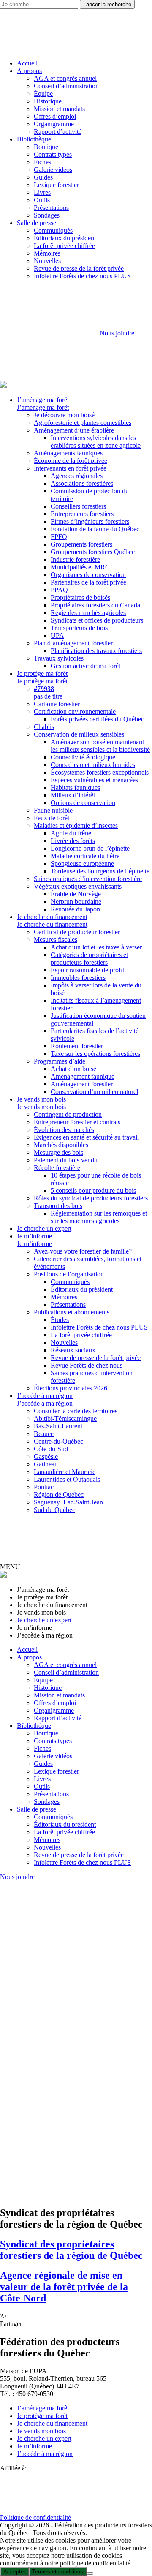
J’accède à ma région (45, 1396)
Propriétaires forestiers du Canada (95, 605)
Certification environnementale (75, 711)
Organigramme (54, 124)
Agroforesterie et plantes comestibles (83, 423)
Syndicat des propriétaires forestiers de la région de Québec (71, 2250)
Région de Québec (59, 1495)
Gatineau (46, 1464)
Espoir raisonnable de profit (87, 970)
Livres (42, 192)
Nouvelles (47, 261)
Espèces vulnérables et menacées (94, 780)
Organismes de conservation (88, 575)
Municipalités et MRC (80, 567)
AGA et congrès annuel (65, 78)
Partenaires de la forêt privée (88, 582)
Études (60, 1320)
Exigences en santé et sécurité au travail (86, 1137)
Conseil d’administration (66, 86)
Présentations (51, 208)
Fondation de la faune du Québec (95, 529)
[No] (90, 2573)
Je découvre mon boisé (64, 415)
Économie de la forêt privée (71, 461)
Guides (43, 177)
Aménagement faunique (83, 1076)
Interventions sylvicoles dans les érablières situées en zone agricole (96, 442)
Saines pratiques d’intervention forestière (88, 879)
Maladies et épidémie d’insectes (76, 826)
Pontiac (44, 1487)
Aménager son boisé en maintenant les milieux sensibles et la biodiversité (100, 746)
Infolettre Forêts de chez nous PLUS (82, 276)
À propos (29, 71)
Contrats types (53, 154)
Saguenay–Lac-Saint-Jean (68, 1502)
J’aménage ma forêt (43, 400)
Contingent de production (68, 1114)
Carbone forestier (57, 704)
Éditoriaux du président (65, 238)
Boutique (46, 147)
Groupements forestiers (81, 544)
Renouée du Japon (75, 909)
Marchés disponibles (61, 1145)
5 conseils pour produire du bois (93, 1190)
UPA (57, 635)
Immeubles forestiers (78, 978)
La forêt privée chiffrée (64, 246)
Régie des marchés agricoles (88, 613)
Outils (42, 200)
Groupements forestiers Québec (93, 552)
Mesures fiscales (56, 940)
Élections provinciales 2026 (71, 1388)
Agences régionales (77, 476)
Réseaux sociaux (73, 1350)
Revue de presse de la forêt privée (79, 268)
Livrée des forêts (73, 841)
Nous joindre (117, 333)
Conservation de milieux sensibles (79, 734)
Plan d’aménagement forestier (73, 643)
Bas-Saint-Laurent (58, 1426)
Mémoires (47, 253)
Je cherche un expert (44, 1228)
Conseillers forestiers (78, 506)
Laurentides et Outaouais (67, 1479)
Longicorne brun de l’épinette (90, 848)
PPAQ (59, 590)
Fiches (42, 162)
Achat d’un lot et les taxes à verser (96, 947)
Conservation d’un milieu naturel (94, 1092)
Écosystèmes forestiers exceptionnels (100, 772)
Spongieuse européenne (82, 864)
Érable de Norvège (76, 894)
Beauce (44, 1434)
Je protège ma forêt (42, 673)
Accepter (14, 2572)
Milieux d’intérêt (73, 795)
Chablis (44, 727)
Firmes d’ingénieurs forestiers (90, 521)
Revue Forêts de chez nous (87, 1365)
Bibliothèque (34, 139)
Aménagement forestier (82, 1084)
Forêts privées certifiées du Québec (97, 719)
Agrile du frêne (71, 833)
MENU (10, 1567)
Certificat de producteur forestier (77, 932)
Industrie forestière (75, 559)
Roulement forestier (77, 1046)
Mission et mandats (59, 109)
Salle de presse (37, 223)
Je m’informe (34, 1236)
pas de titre (48, 692)
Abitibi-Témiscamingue (65, 1419)
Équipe (43, 94)
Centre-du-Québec (58, 1441)
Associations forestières (82, 483)
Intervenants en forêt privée (70, 468)
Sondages (47, 215)
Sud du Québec (54, 1510)
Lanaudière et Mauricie (65, 1472)
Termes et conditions (58, 2572)
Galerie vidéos (53, 170)
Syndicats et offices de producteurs (97, 620)
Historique (48, 101)
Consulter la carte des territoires (76, 1411)
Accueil (27, 63)
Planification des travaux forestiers (96, 651)
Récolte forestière (57, 1168)
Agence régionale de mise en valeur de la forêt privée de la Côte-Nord (64, 2287)
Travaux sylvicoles (59, 658)
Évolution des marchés (64, 1130)
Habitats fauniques (75, 787)
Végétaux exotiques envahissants (78, 886)
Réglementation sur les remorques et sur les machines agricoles (99, 1217)
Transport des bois (58, 1206)
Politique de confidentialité (35, 2518)
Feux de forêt (52, 818)
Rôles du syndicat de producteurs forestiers (91, 1198)
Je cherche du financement (52, 917)
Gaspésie (46, 1457)
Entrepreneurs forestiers (82, 514)
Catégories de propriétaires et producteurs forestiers (89, 959)
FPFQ (59, 537)
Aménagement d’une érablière (74, 430)
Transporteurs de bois (79, 628)
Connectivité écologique (83, 757)
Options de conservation (83, 803)
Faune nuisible (53, 810)
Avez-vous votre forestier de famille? (83, 1251)
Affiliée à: (13, 2468)
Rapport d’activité (58, 132)
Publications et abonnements (72, 1312)
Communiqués (53, 230)
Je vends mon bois (41, 1099)
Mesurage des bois (58, 1152)
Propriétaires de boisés (80, 597)
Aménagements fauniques (68, 453)
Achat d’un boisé (73, 1069)
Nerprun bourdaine (76, 902)
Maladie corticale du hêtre (85, 856)
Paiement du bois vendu (66, 1160)
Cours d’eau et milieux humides (93, 765)
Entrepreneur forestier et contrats (77, 1122)
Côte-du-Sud (51, 1449)
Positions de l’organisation (69, 1274)
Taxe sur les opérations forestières (95, 1054)
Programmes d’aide (60, 1061)
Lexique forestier (56, 185)
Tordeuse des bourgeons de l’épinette (100, 871)
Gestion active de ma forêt (85, 666)
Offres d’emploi (55, 116)
